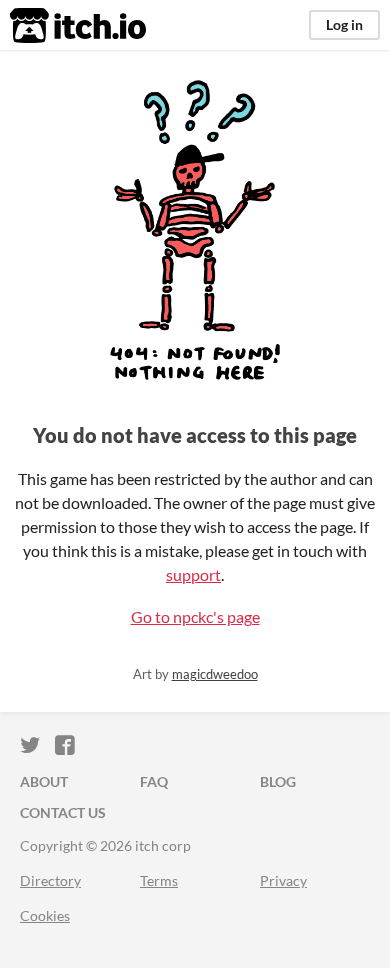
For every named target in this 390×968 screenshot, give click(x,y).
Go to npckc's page (195, 616)
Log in (344, 24)
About (44, 781)
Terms (159, 880)
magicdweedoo (215, 674)
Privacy (283, 880)
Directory (50, 880)
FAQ (154, 781)
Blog (278, 781)
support (193, 574)
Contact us (63, 812)
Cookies (45, 915)
